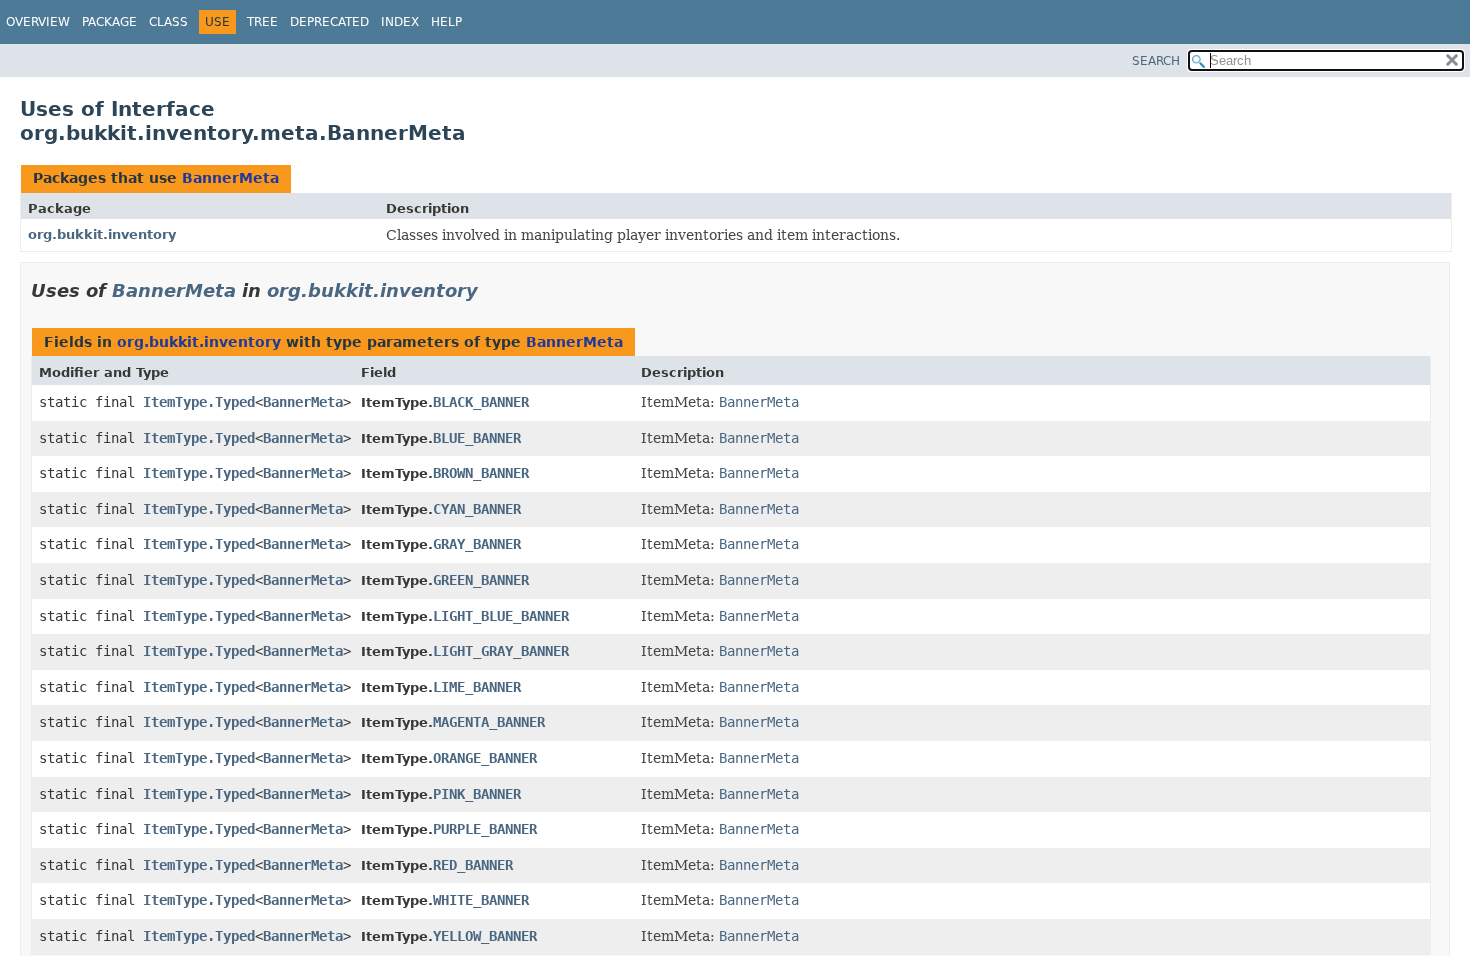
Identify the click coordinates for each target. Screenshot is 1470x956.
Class (168, 22)
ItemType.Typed (199, 402)
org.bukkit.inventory (102, 234)
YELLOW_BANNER (485, 936)
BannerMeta (230, 178)
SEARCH (1156, 61)
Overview (38, 22)
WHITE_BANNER (481, 900)
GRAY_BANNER (477, 544)
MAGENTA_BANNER (489, 722)
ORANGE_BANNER (485, 758)
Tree (262, 22)
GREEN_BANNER (481, 580)
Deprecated (329, 22)
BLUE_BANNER (477, 438)
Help (446, 22)
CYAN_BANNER (477, 509)
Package (109, 22)
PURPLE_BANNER (485, 829)
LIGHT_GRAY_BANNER (501, 651)
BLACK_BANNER (481, 402)
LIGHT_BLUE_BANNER (501, 616)
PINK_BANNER (477, 794)
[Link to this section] (492, 290)
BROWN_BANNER (481, 473)
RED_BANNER (473, 865)
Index (400, 22)
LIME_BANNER (477, 687)
